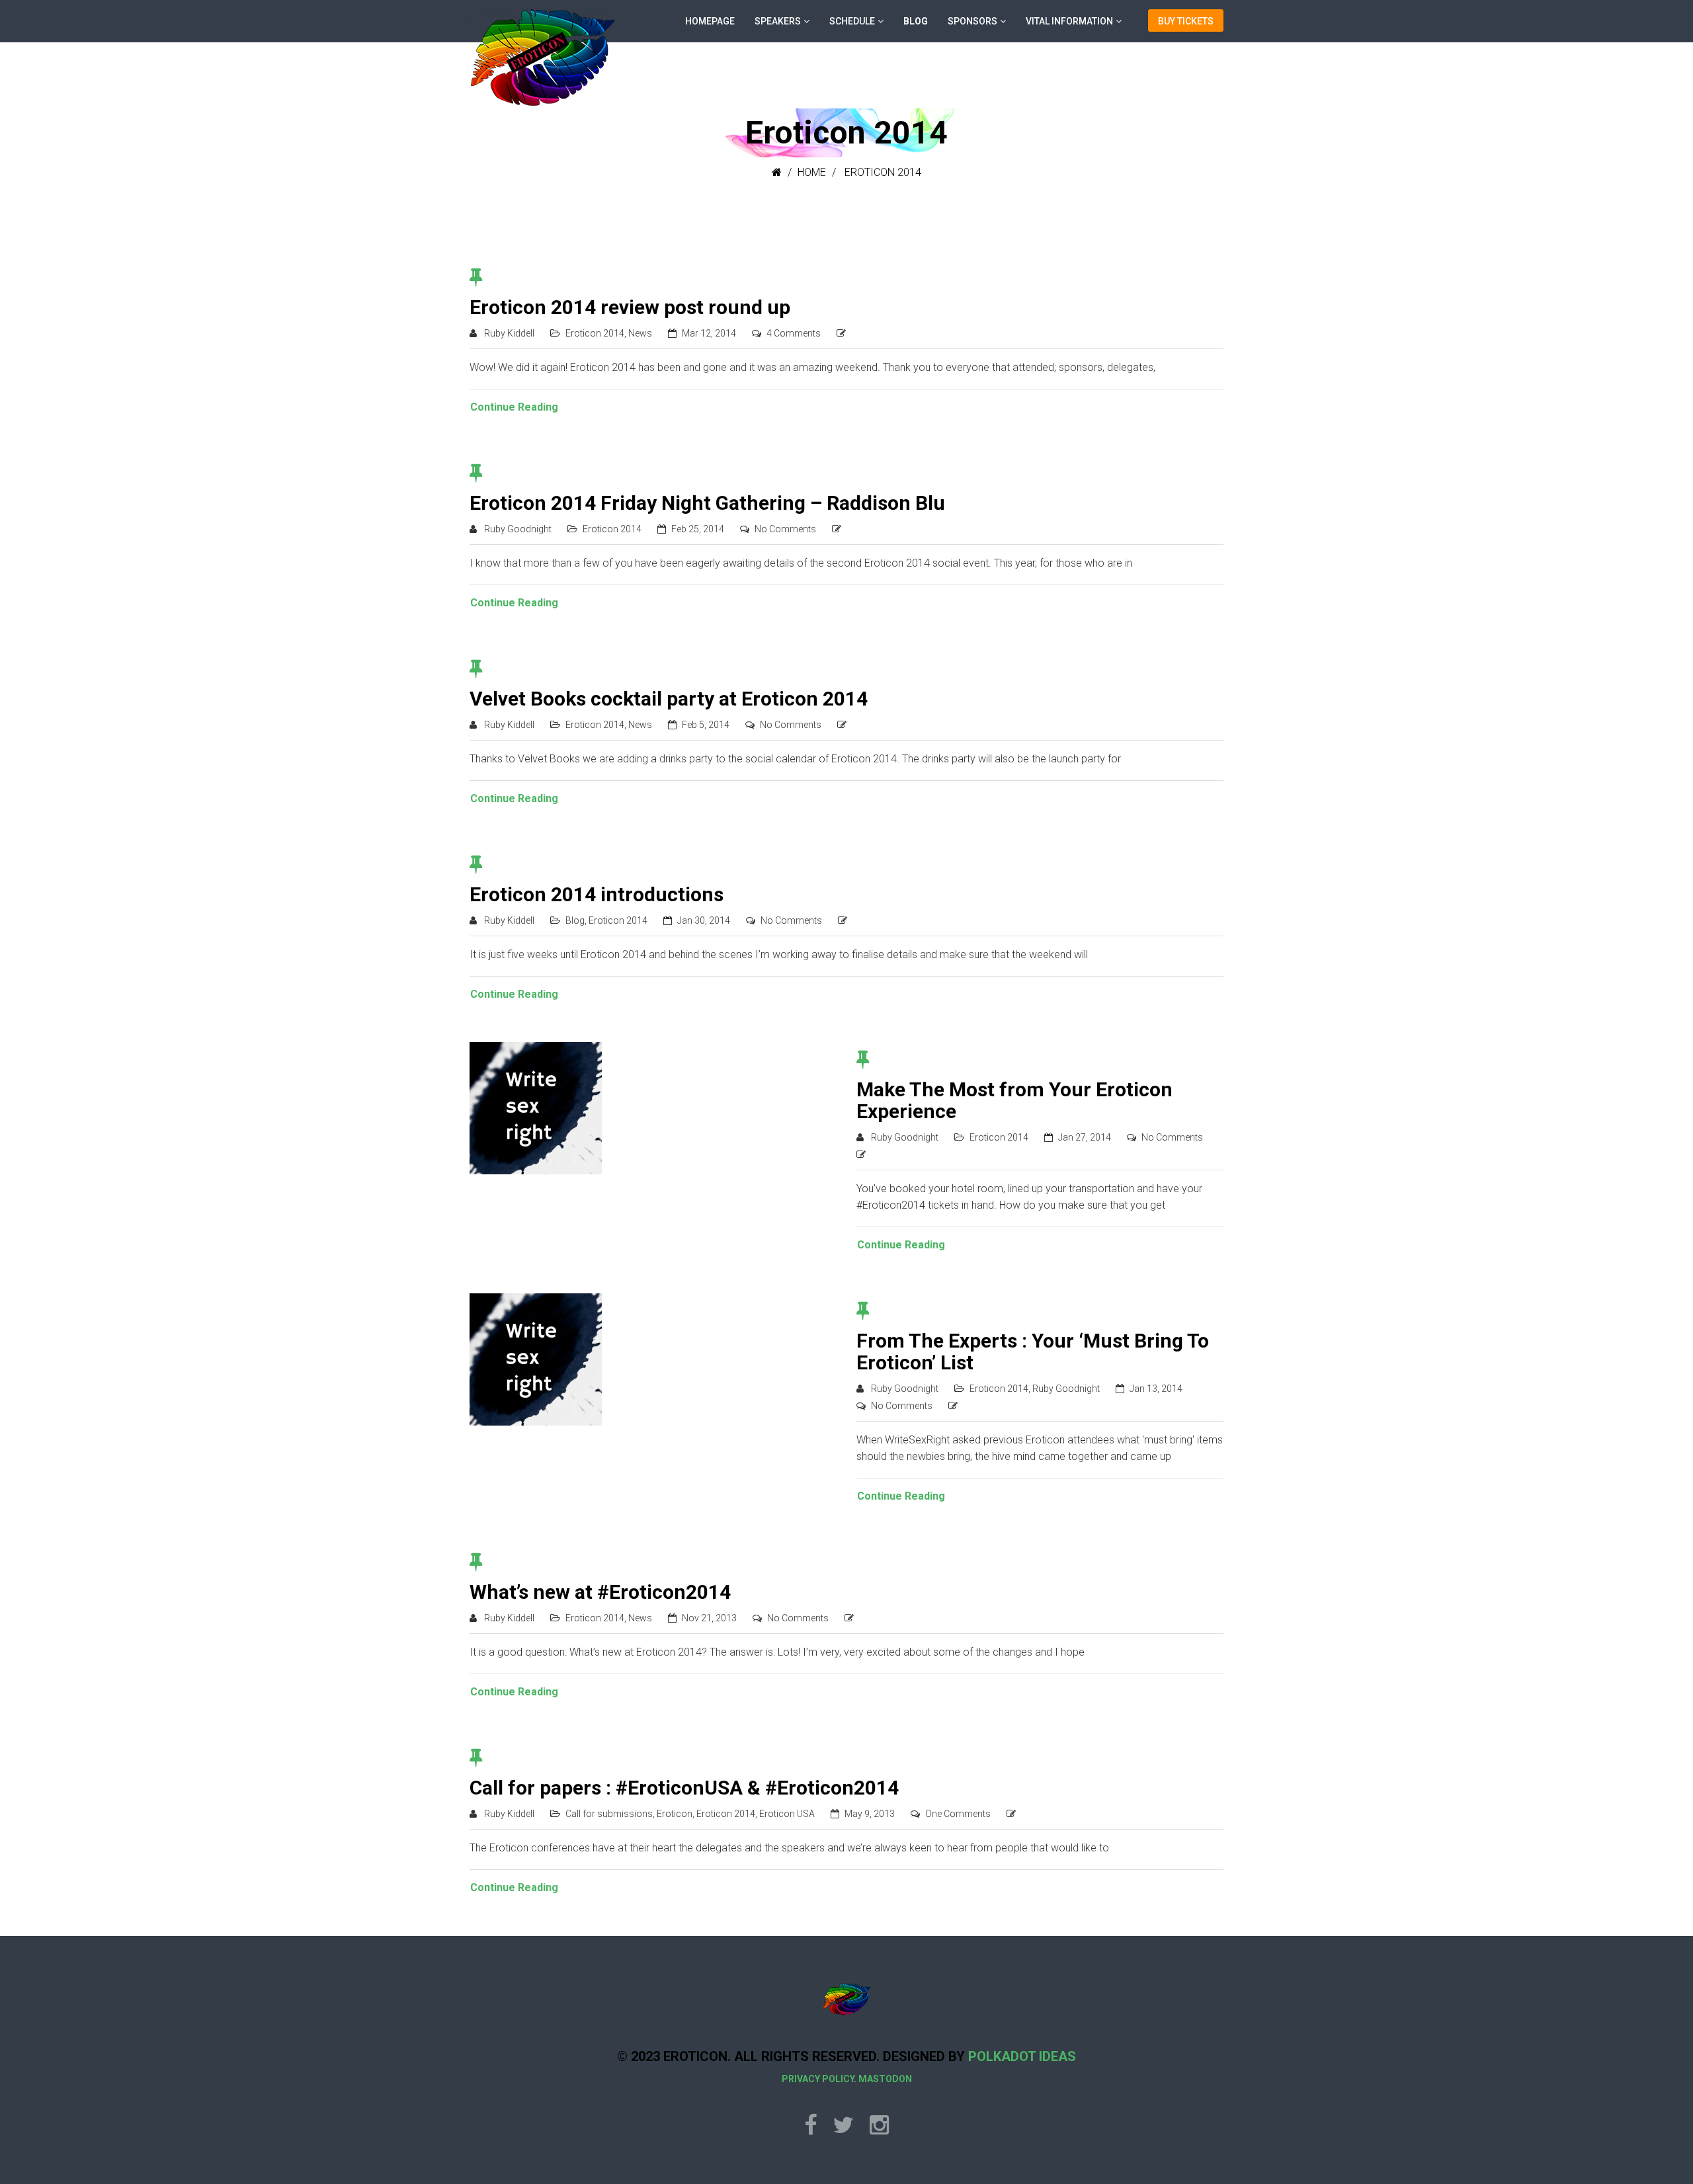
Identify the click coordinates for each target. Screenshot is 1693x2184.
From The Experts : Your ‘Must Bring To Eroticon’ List (1033, 1352)
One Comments (958, 1814)
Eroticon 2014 (595, 333)
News (640, 333)
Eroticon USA (787, 1814)
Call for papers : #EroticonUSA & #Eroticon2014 (684, 1788)
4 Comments (794, 333)
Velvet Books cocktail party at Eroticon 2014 (669, 699)
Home (812, 172)
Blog (916, 21)
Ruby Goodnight (518, 529)
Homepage (710, 21)
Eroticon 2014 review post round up (630, 307)
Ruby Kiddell (509, 333)
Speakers (778, 21)
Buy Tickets (1186, 21)
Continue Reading (514, 407)
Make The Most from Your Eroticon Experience (1014, 1100)
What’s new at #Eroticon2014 (600, 1592)
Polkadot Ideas (1022, 2056)
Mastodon (885, 2079)
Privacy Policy (818, 2079)
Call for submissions (609, 1814)
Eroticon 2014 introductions (597, 894)
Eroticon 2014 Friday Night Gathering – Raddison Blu (707, 503)
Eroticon (675, 1814)
